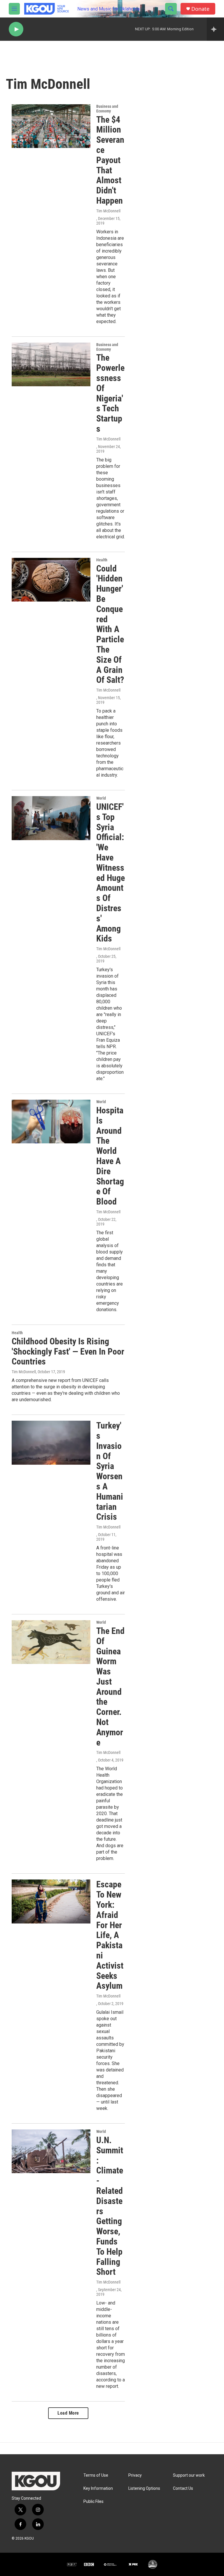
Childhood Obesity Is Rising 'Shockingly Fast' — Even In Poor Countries (68, 1352)
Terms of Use (96, 2475)
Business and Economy (107, 109)
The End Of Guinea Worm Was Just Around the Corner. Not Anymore (110, 1687)
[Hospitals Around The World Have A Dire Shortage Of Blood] (51, 1122)
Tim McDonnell (108, 211)
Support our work (189, 2475)
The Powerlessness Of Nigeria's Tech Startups (110, 393)
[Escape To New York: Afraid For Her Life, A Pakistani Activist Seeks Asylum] (51, 1901)
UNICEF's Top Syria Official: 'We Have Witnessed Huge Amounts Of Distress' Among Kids (111, 873)
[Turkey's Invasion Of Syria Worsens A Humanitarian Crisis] (51, 1443)
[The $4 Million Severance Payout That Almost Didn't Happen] (51, 126)
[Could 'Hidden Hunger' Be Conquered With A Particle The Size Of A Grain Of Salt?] (51, 580)
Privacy (135, 2475)
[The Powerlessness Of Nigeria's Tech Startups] (51, 364)
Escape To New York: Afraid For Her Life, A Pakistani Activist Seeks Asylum (110, 1935)
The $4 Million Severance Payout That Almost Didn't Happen (110, 160)
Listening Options (144, 2488)
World (101, 798)
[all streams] (215, 29)
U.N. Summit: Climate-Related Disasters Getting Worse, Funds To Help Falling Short (110, 2206)
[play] (16, 29)
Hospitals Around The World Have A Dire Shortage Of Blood (110, 1156)
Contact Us (183, 2488)
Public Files (93, 2502)
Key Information (98, 2488)
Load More (68, 2413)
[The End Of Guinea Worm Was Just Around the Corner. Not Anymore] (51, 1642)
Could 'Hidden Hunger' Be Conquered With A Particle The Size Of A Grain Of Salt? (110, 624)
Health (102, 560)
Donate (200, 9)
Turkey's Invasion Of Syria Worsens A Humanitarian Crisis (110, 1471)
